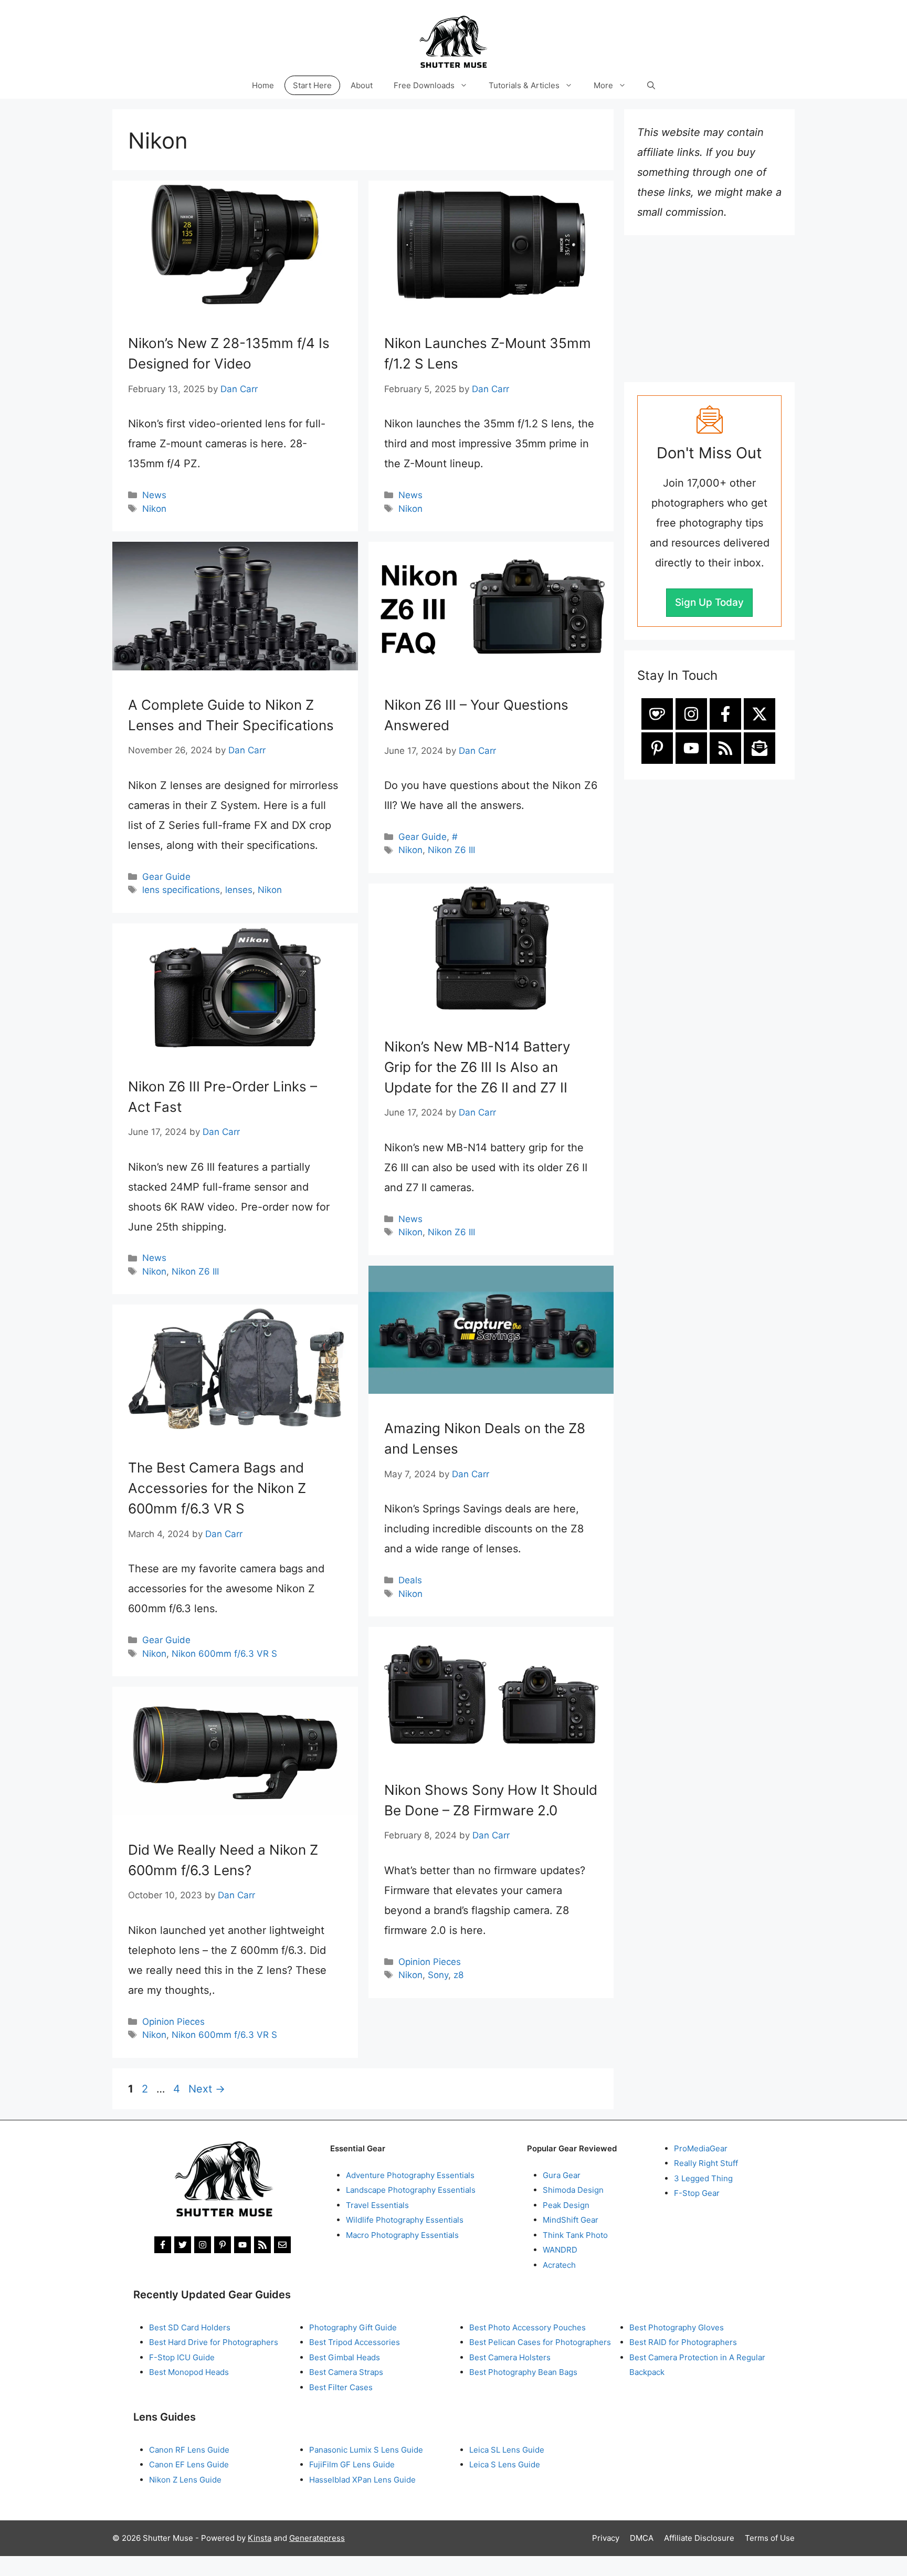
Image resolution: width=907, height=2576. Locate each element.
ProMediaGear (701, 2148)
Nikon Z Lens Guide (185, 2480)
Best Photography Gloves (677, 2327)
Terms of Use (770, 2538)
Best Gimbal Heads (345, 2357)
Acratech (559, 2265)
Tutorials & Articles (524, 85)
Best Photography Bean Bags (523, 2372)
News (154, 495)
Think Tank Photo (575, 2235)
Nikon (154, 509)
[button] (651, 85)
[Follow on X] (760, 714)
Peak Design (566, 2205)
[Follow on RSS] (725, 748)
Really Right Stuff (706, 2163)
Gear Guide (166, 877)
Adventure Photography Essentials (410, 2175)
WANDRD (560, 2250)
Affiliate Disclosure (699, 2538)
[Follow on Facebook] (725, 714)
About (362, 85)
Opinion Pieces (430, 1962)
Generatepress (317, 2538)
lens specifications (181, 890)
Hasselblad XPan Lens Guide (362, 2480)
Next (207, 2089)
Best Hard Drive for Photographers (214, 2342)
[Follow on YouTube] (691, 748)
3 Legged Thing (703, 2178)
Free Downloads (424, 85)
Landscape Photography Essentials (411, 2190)
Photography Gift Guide (353, 2327)
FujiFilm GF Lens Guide (352, 2464)
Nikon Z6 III (451, 850)
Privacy (606, 2538)
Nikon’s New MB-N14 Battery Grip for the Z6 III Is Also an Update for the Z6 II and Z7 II (477, 1067)
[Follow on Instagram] (691, 714)
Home (263, 85)
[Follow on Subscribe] (760, 748)
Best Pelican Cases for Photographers (540, 2342)
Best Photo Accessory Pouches (528, 2327)
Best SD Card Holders (190, 2327)
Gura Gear (562, 2175)
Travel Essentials (377, 2205)
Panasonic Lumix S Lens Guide (366, 2450)
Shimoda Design (573, 2190)
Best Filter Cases (341, 2387)
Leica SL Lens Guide (507, 2450)
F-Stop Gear (697, 2193)
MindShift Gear (571, 2220)
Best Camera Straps (346, 2372)
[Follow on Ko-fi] (657, 714)
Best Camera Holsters (510, 2357)
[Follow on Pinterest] (657, 748)
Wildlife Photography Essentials (405, 2220)
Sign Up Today (709, 602)
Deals (410, 1580)
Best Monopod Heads (189, 2372)
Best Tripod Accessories (355, 2342)
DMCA (642, 2538)
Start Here (312, 85)
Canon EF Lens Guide (189, 2464)
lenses (239, 890)
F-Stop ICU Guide (182, 2357)
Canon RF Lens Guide (189, 2450)
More (603, 85)
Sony (438, 1975)
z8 (458, 1975)
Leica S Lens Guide (505, 2464)
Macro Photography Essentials (402, 2235)
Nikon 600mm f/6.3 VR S (224, 1654)
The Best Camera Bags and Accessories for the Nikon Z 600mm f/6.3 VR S (217, 1488)
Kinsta (260, 2538)
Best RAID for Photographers (683, 2342)
